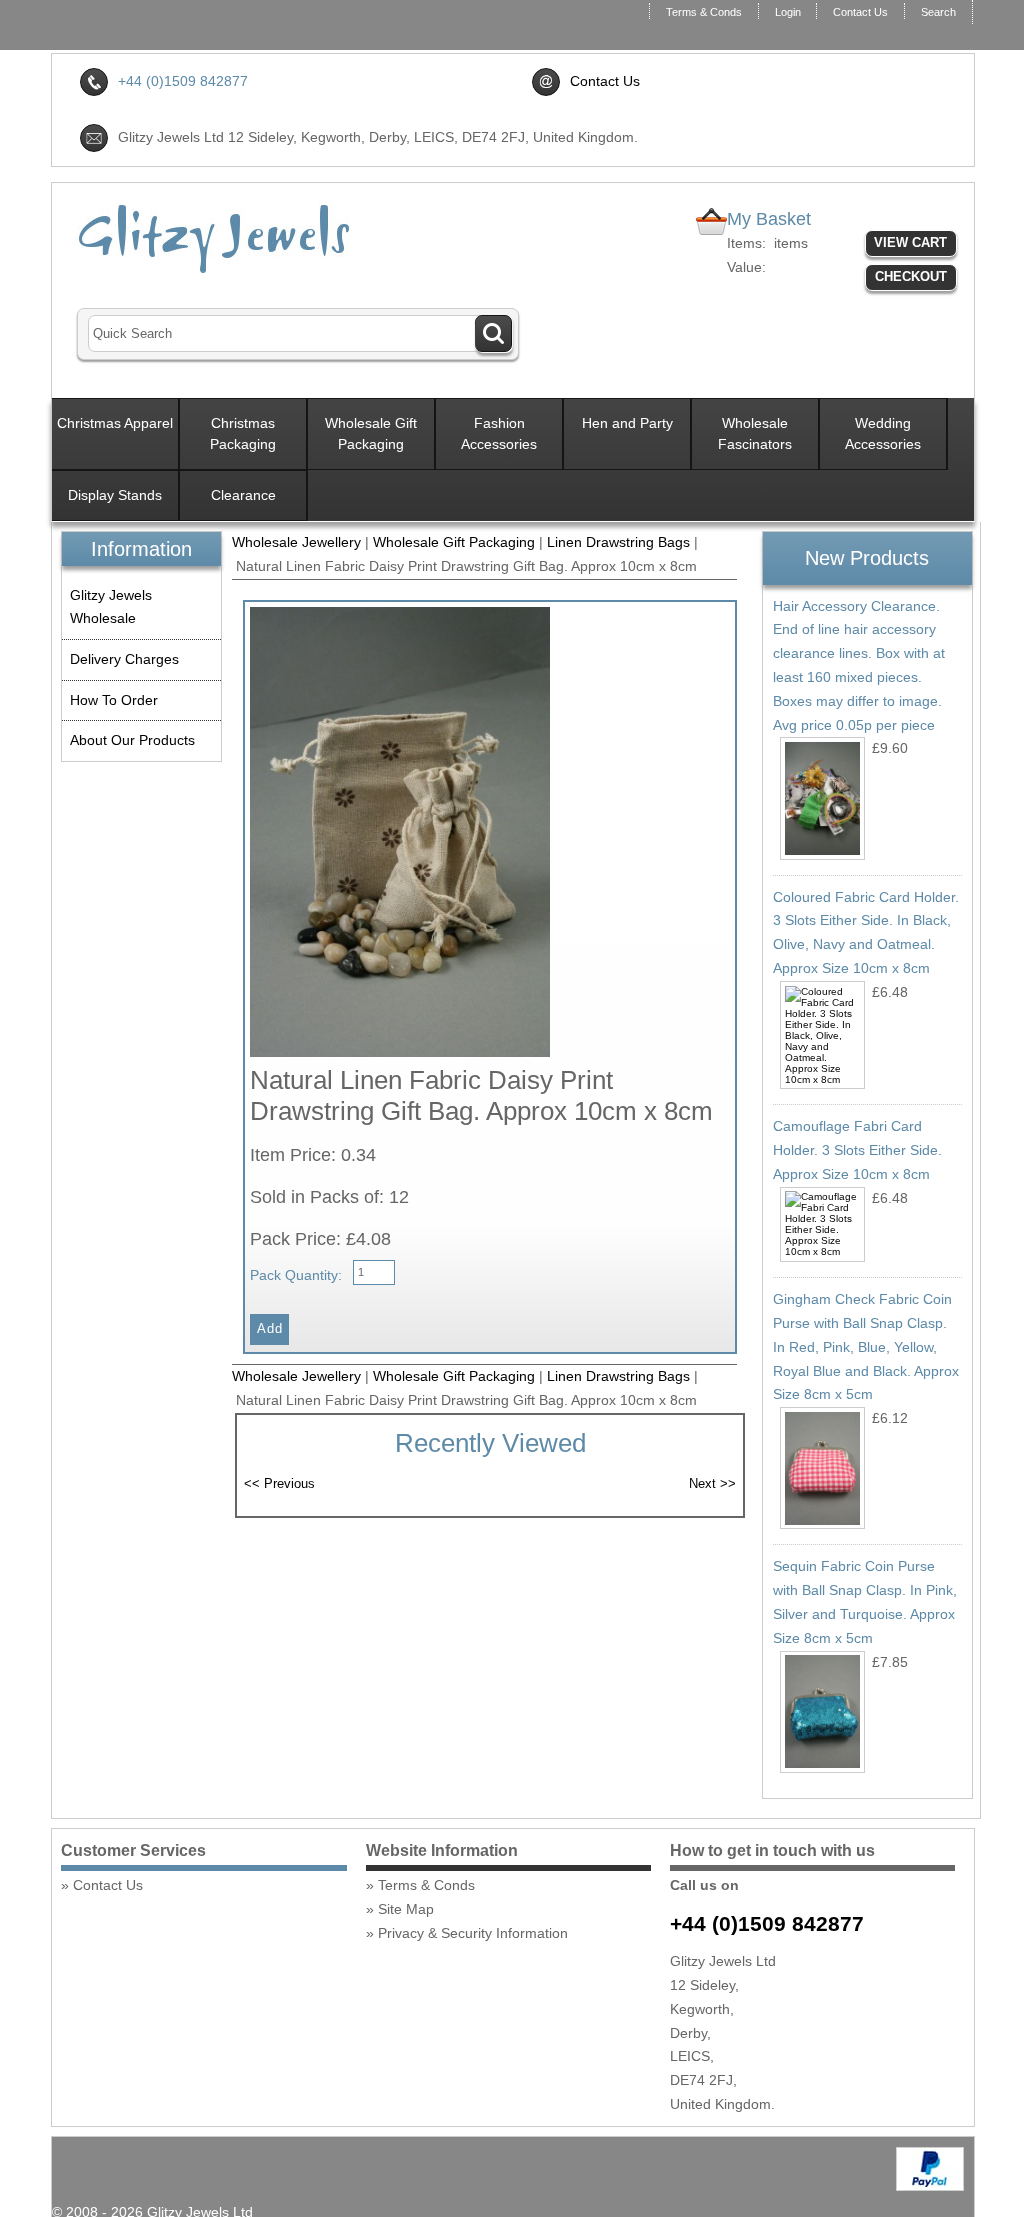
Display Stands (115, 495)
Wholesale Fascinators (755, 433)
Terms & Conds (704, 12)
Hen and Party (627, 423)
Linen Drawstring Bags (618, 542)
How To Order (114, 700)
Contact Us (860, 12)
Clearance (243, 495)
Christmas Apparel (115, 423)
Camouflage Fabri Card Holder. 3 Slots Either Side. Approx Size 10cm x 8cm (857, 1150)
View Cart (910, 242)
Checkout (911, 276)
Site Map (406, 1909)
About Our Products (132, 740)
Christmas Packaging (243, 433)
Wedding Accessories (883, 433)
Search (938, 12)
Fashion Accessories (499, 433)
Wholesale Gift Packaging (371, 433)
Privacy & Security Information (473, 1933)
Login (788, 12)
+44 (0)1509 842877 (767, 1923)
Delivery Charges (124, 659)
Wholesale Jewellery (296, 542)
